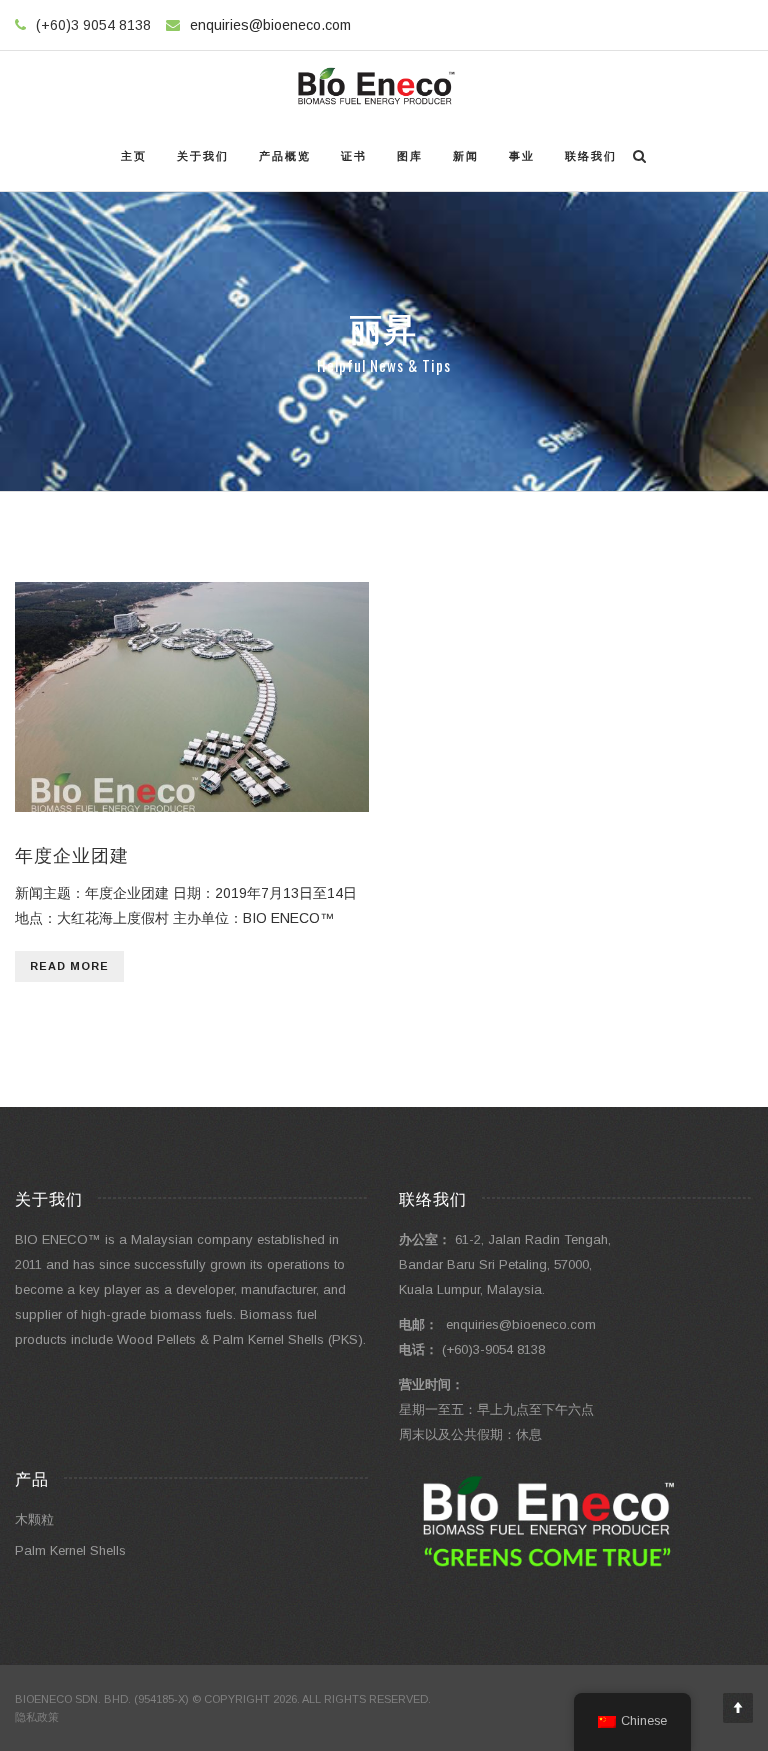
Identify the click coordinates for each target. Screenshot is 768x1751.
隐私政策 (37, 1717)
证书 (354, 156)
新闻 (466, 156)
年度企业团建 (72, 854)
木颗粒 (34, 1519)
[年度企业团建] (192, 697)
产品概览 (285, 156)
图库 (410, 156)
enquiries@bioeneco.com (270, 25)
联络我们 (591, 156)
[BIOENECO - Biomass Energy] (376, 86)
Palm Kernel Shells (70, 1550)
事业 (522, 156)
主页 (134, 156)
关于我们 (203, 156)
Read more (69, 966)
